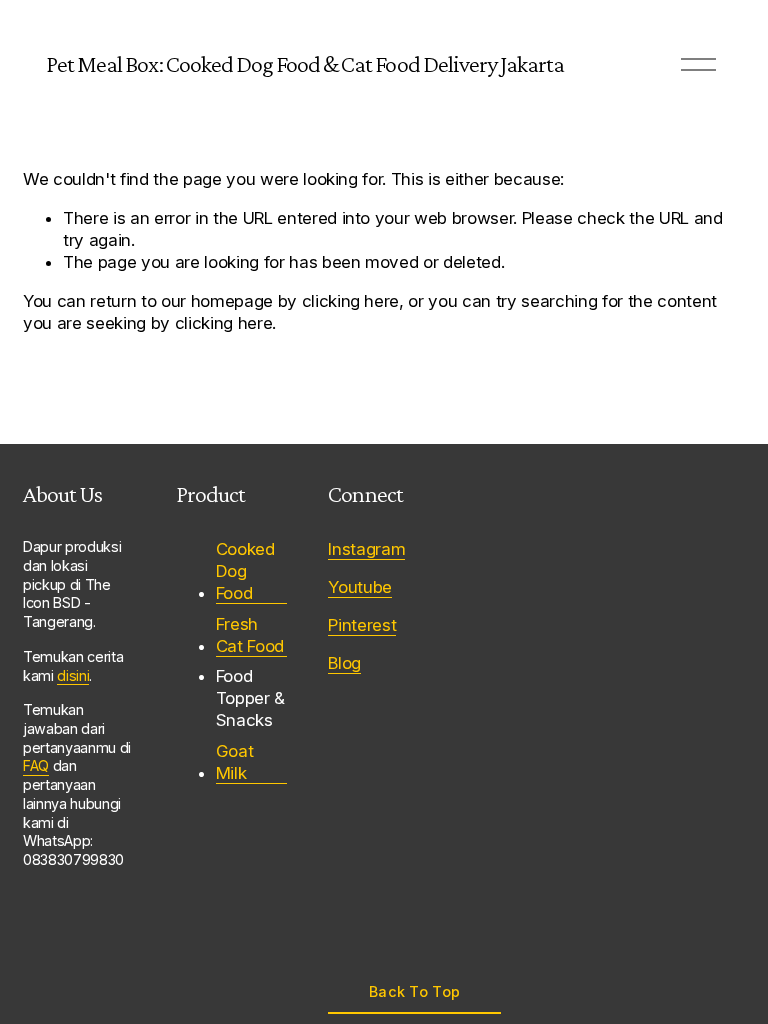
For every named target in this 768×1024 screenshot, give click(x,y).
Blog (344, 663)
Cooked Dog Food (245, 571)
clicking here (351, 301)
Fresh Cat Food (250, 635)
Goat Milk (235, 762)
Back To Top (414, 991)
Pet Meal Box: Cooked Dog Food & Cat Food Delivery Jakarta (305, 63)
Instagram (366, 549)
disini (73, 675)
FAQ (36, 765)
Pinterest (362, 625)
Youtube (360, 587)
